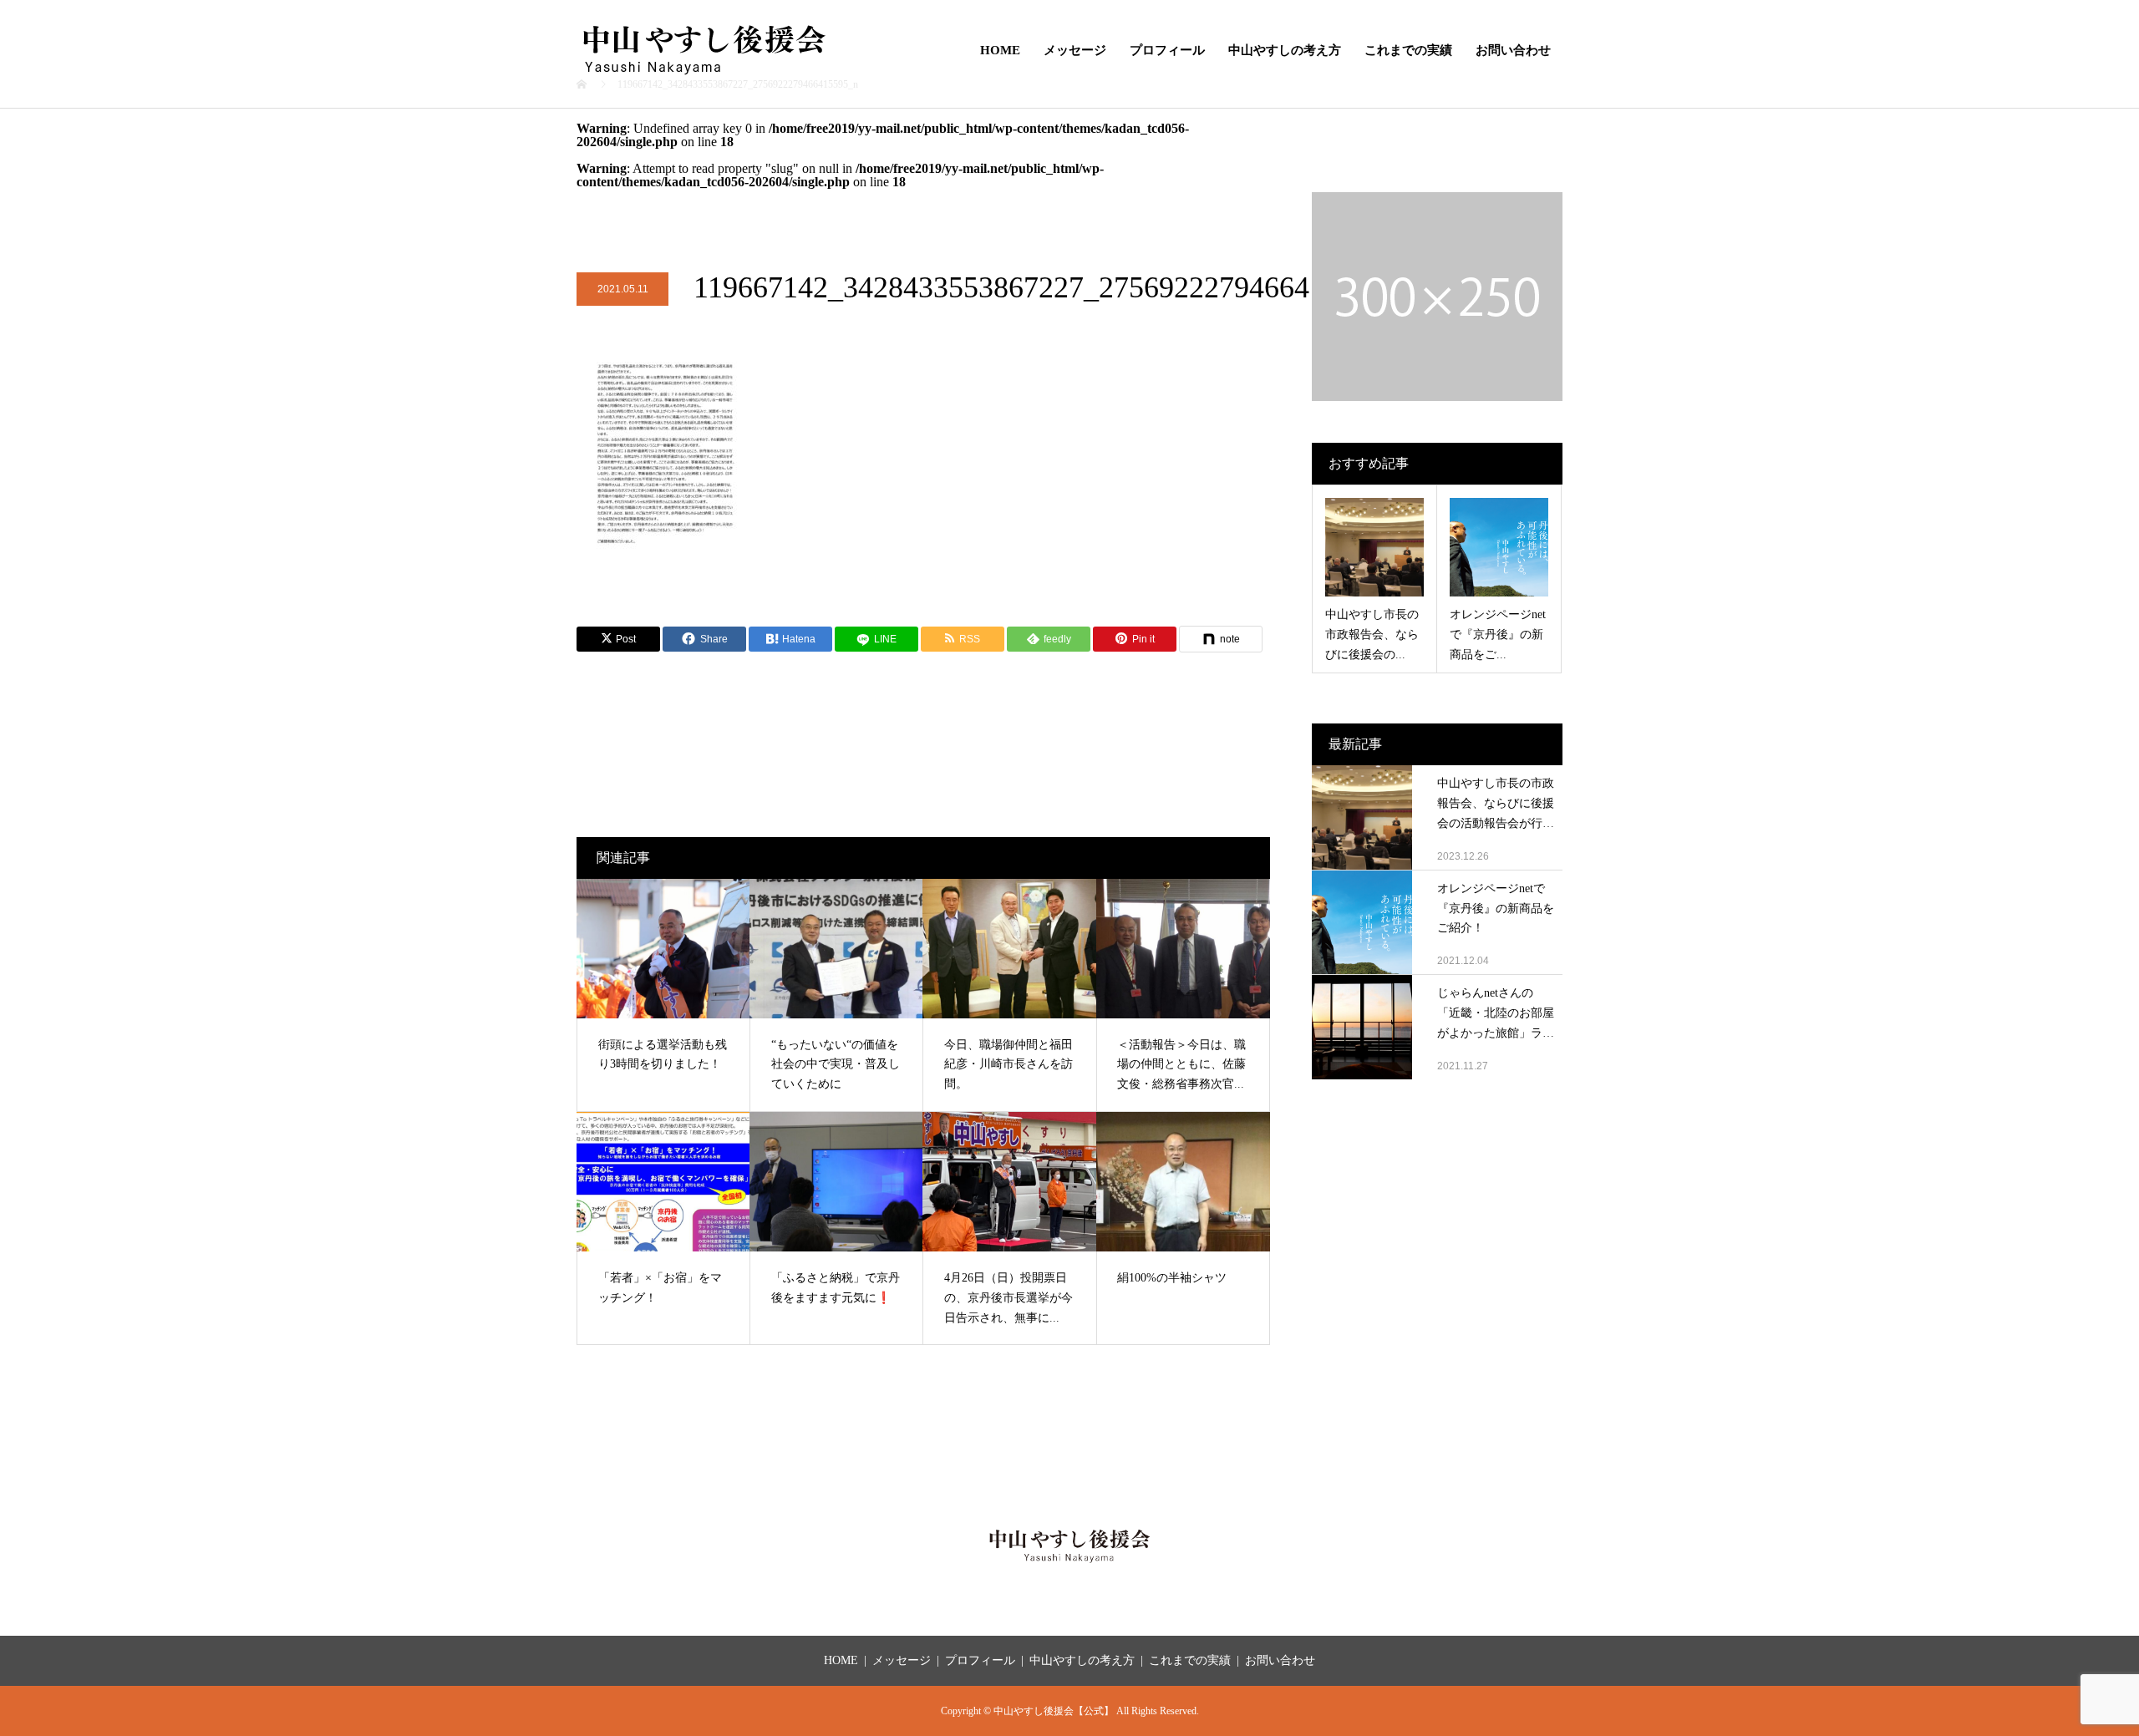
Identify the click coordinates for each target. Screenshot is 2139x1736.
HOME (1000, 50)
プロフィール (1167, 50)
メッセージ (1075, 50)
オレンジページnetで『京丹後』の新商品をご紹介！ (1496, 909)
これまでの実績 (1408, 50)
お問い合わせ (1513, 50)
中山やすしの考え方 (1285, 50)
